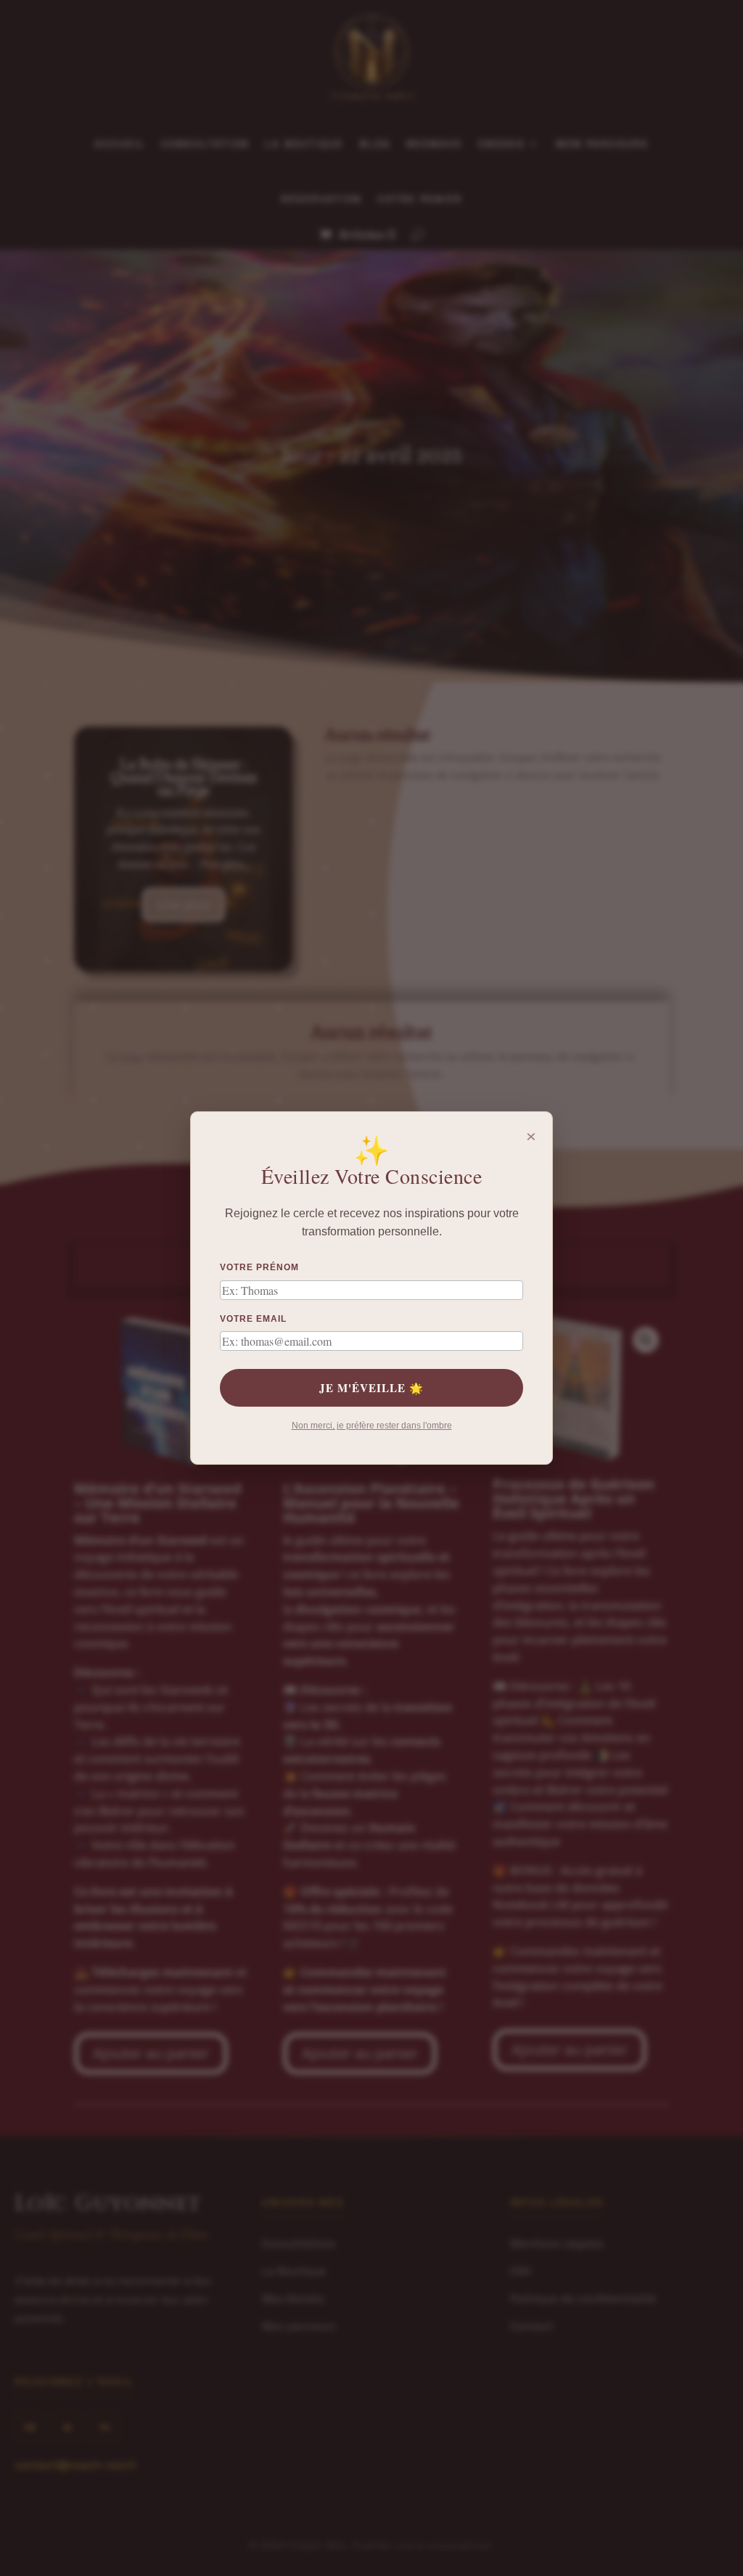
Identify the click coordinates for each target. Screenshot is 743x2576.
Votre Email (253, 1319)
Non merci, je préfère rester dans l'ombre (372, 1426)
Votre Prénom (259, 1267)
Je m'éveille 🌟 (371, 1388)
